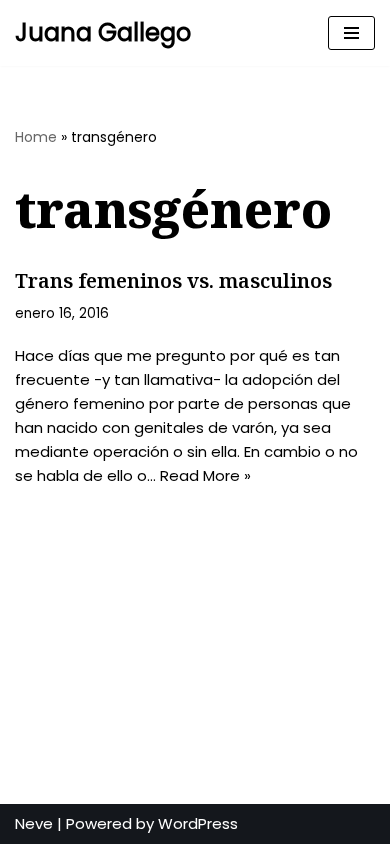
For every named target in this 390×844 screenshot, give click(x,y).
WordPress (198, 823)
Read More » (205, 475)
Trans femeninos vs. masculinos (173, 280)
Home (36, 137)
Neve (34, 823)
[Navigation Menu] (351, 33)
